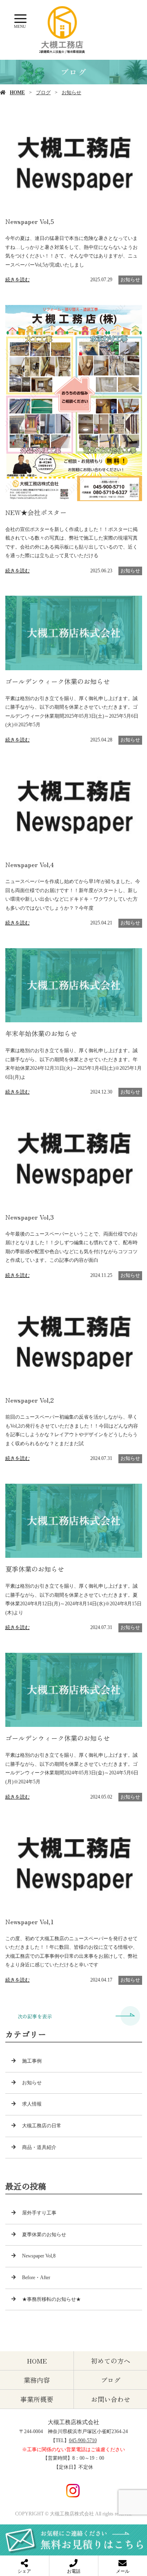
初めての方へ (111, 2361)
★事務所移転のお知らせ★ (51, 2299)
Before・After (36, 2278)
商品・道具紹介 (39, 2147)
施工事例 (32, 2061)
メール (123, 2571)
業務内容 (37, 2380)
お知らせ (71, 93)
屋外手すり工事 (39, 2213)
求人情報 (32, 2104)
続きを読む (18, 280)
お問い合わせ (111, 2399)
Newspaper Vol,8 (39, 2256)
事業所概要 (37, 2399)
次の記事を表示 (35, 2016)
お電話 (74, 2571)
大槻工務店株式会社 (73, 2422)
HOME (17, 93)
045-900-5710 (83, 2440)
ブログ (43, 93)
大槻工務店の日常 (42, 2126)
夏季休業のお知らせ (44, 2235)
